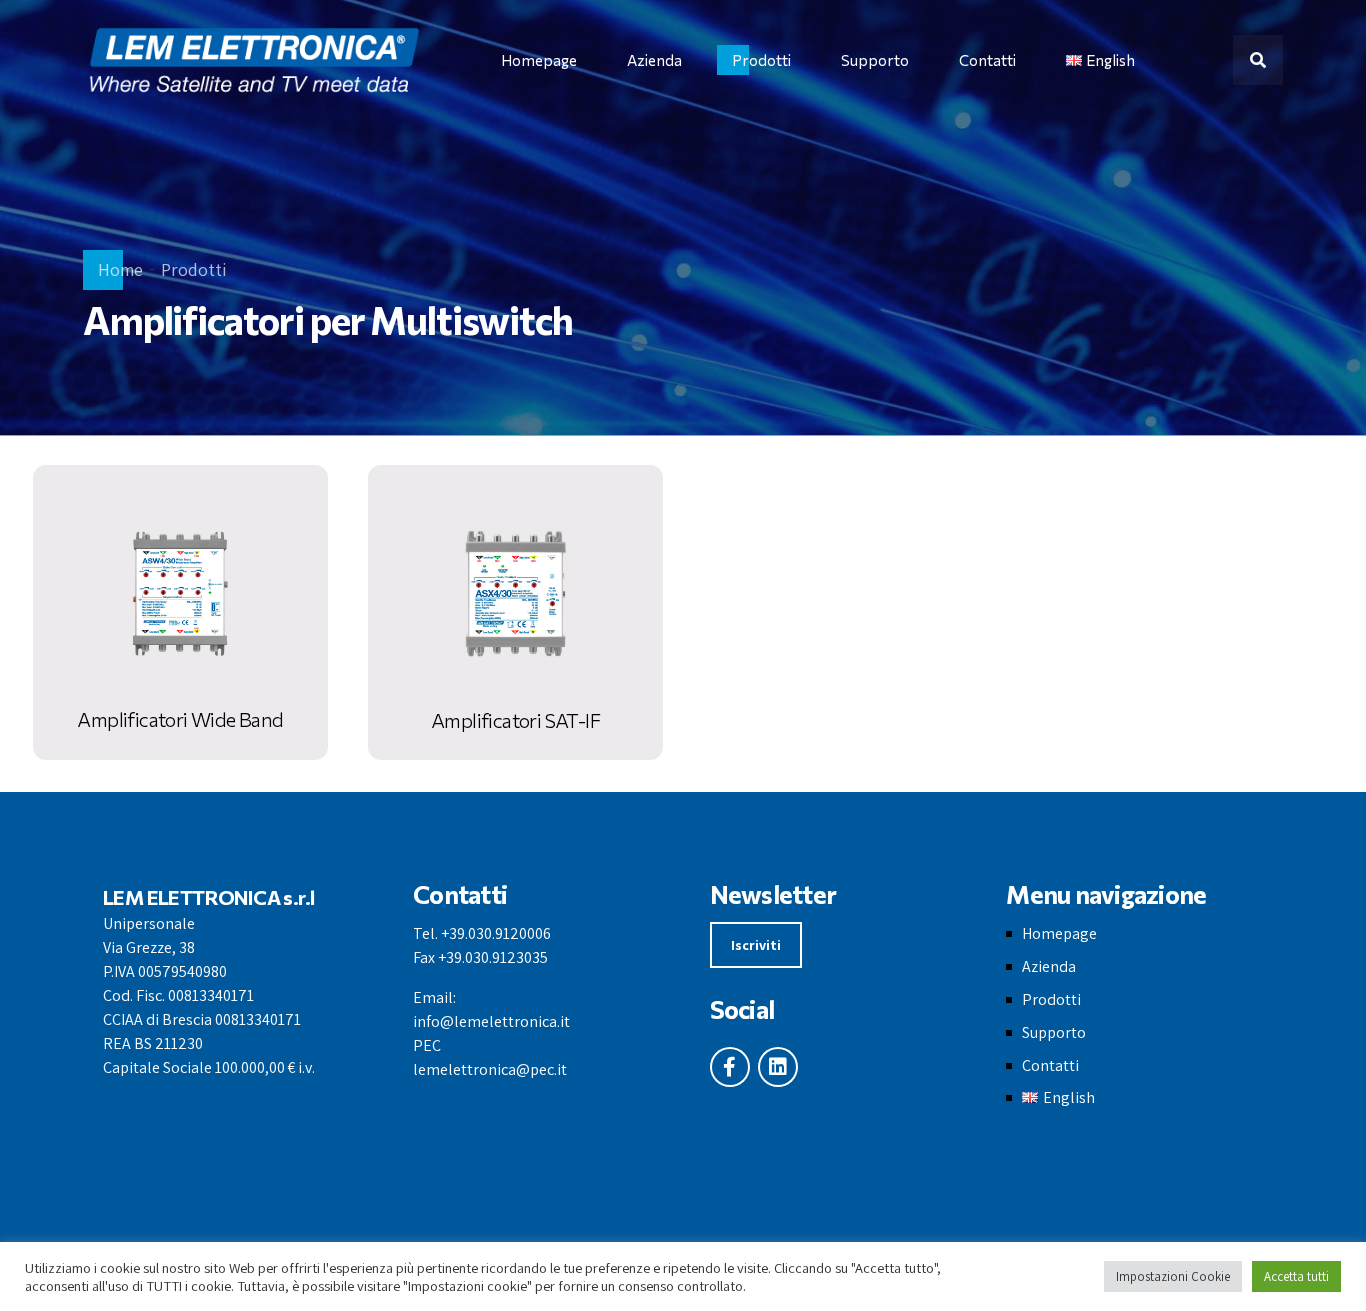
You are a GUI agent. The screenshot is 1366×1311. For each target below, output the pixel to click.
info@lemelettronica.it (491, 1021)
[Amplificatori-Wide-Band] (180, 612)
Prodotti (761, 60)
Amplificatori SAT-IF (515, 720)
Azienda (654, 60)
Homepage (539, 60)
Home (120, 269)
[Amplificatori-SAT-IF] (515, 612)
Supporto (875, 60)
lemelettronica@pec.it (490, 1069)
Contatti (987, 60)
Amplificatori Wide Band (180, 719)
